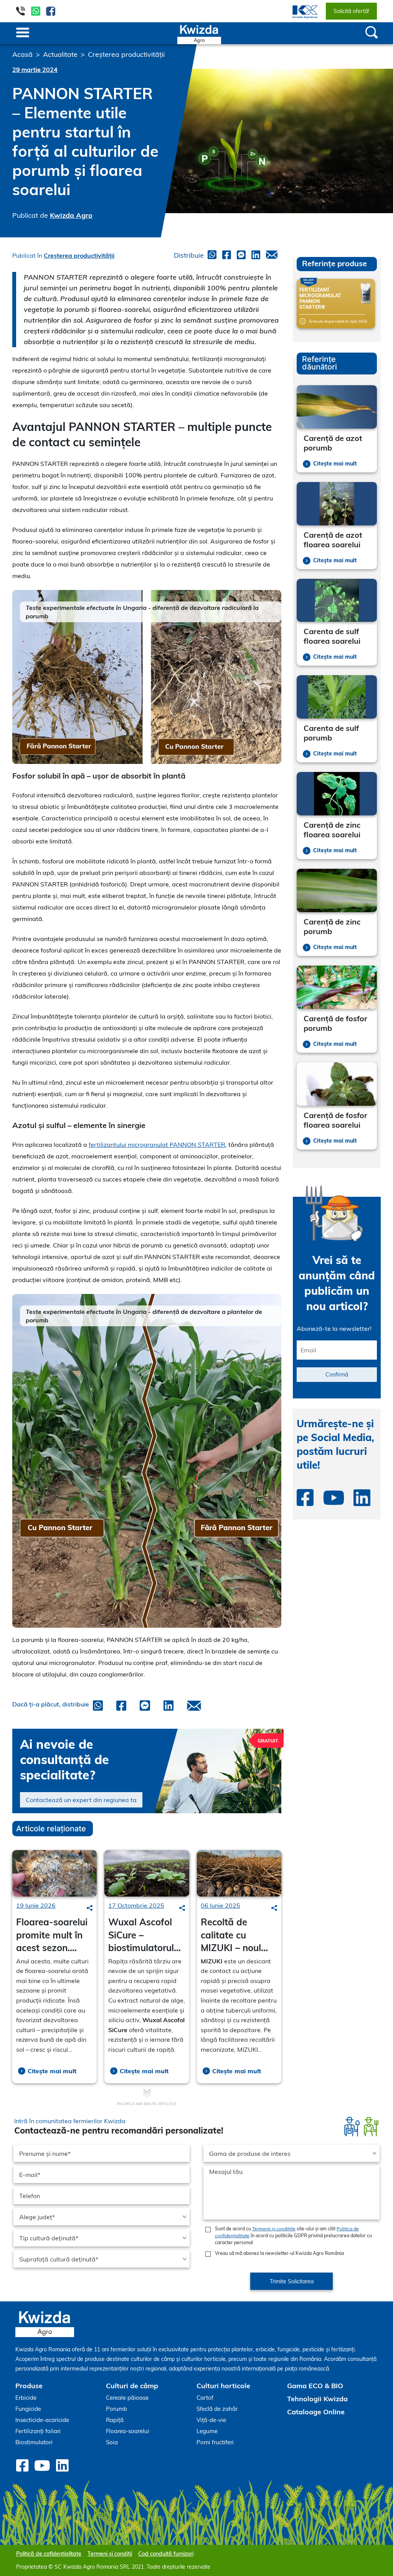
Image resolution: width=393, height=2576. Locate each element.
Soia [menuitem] (112, 2442)
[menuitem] (300, 11)
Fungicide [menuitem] (28, 2409)
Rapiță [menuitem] (115, 2420)
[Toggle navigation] (23, 33)
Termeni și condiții (110, 2554)
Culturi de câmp (132, 2386)
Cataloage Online (316, 2412)
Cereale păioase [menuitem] (127, 2398)
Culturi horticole (223, 2386)
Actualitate (60, 54)
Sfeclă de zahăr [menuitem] (217, 2409)
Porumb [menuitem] (116, 2409)
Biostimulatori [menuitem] (34, 2442)
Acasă (22, 54)
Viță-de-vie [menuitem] (211, 2420)
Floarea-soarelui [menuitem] (128, 2431)
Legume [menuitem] (207, 2431)
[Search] (90, 1908)
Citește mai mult (52, 2071)
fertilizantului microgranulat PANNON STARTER (157, 1145)
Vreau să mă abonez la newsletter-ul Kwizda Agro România (279, 2253)
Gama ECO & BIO (315, 2386)
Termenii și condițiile (274, 2229)
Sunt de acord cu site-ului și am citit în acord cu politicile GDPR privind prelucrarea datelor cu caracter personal (293, 2236)
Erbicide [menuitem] (26, 2398)
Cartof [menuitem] (205, 2398)
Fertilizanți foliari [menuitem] (38, 2431)
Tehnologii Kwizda (317, 2399)
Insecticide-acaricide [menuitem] (42, 2420)
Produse (29, 2386)
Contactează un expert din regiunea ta (81, 1800)
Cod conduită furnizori (166, 2554)
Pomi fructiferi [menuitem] (215, 2442)
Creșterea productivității (126, 54)
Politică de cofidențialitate (49, 2554)
